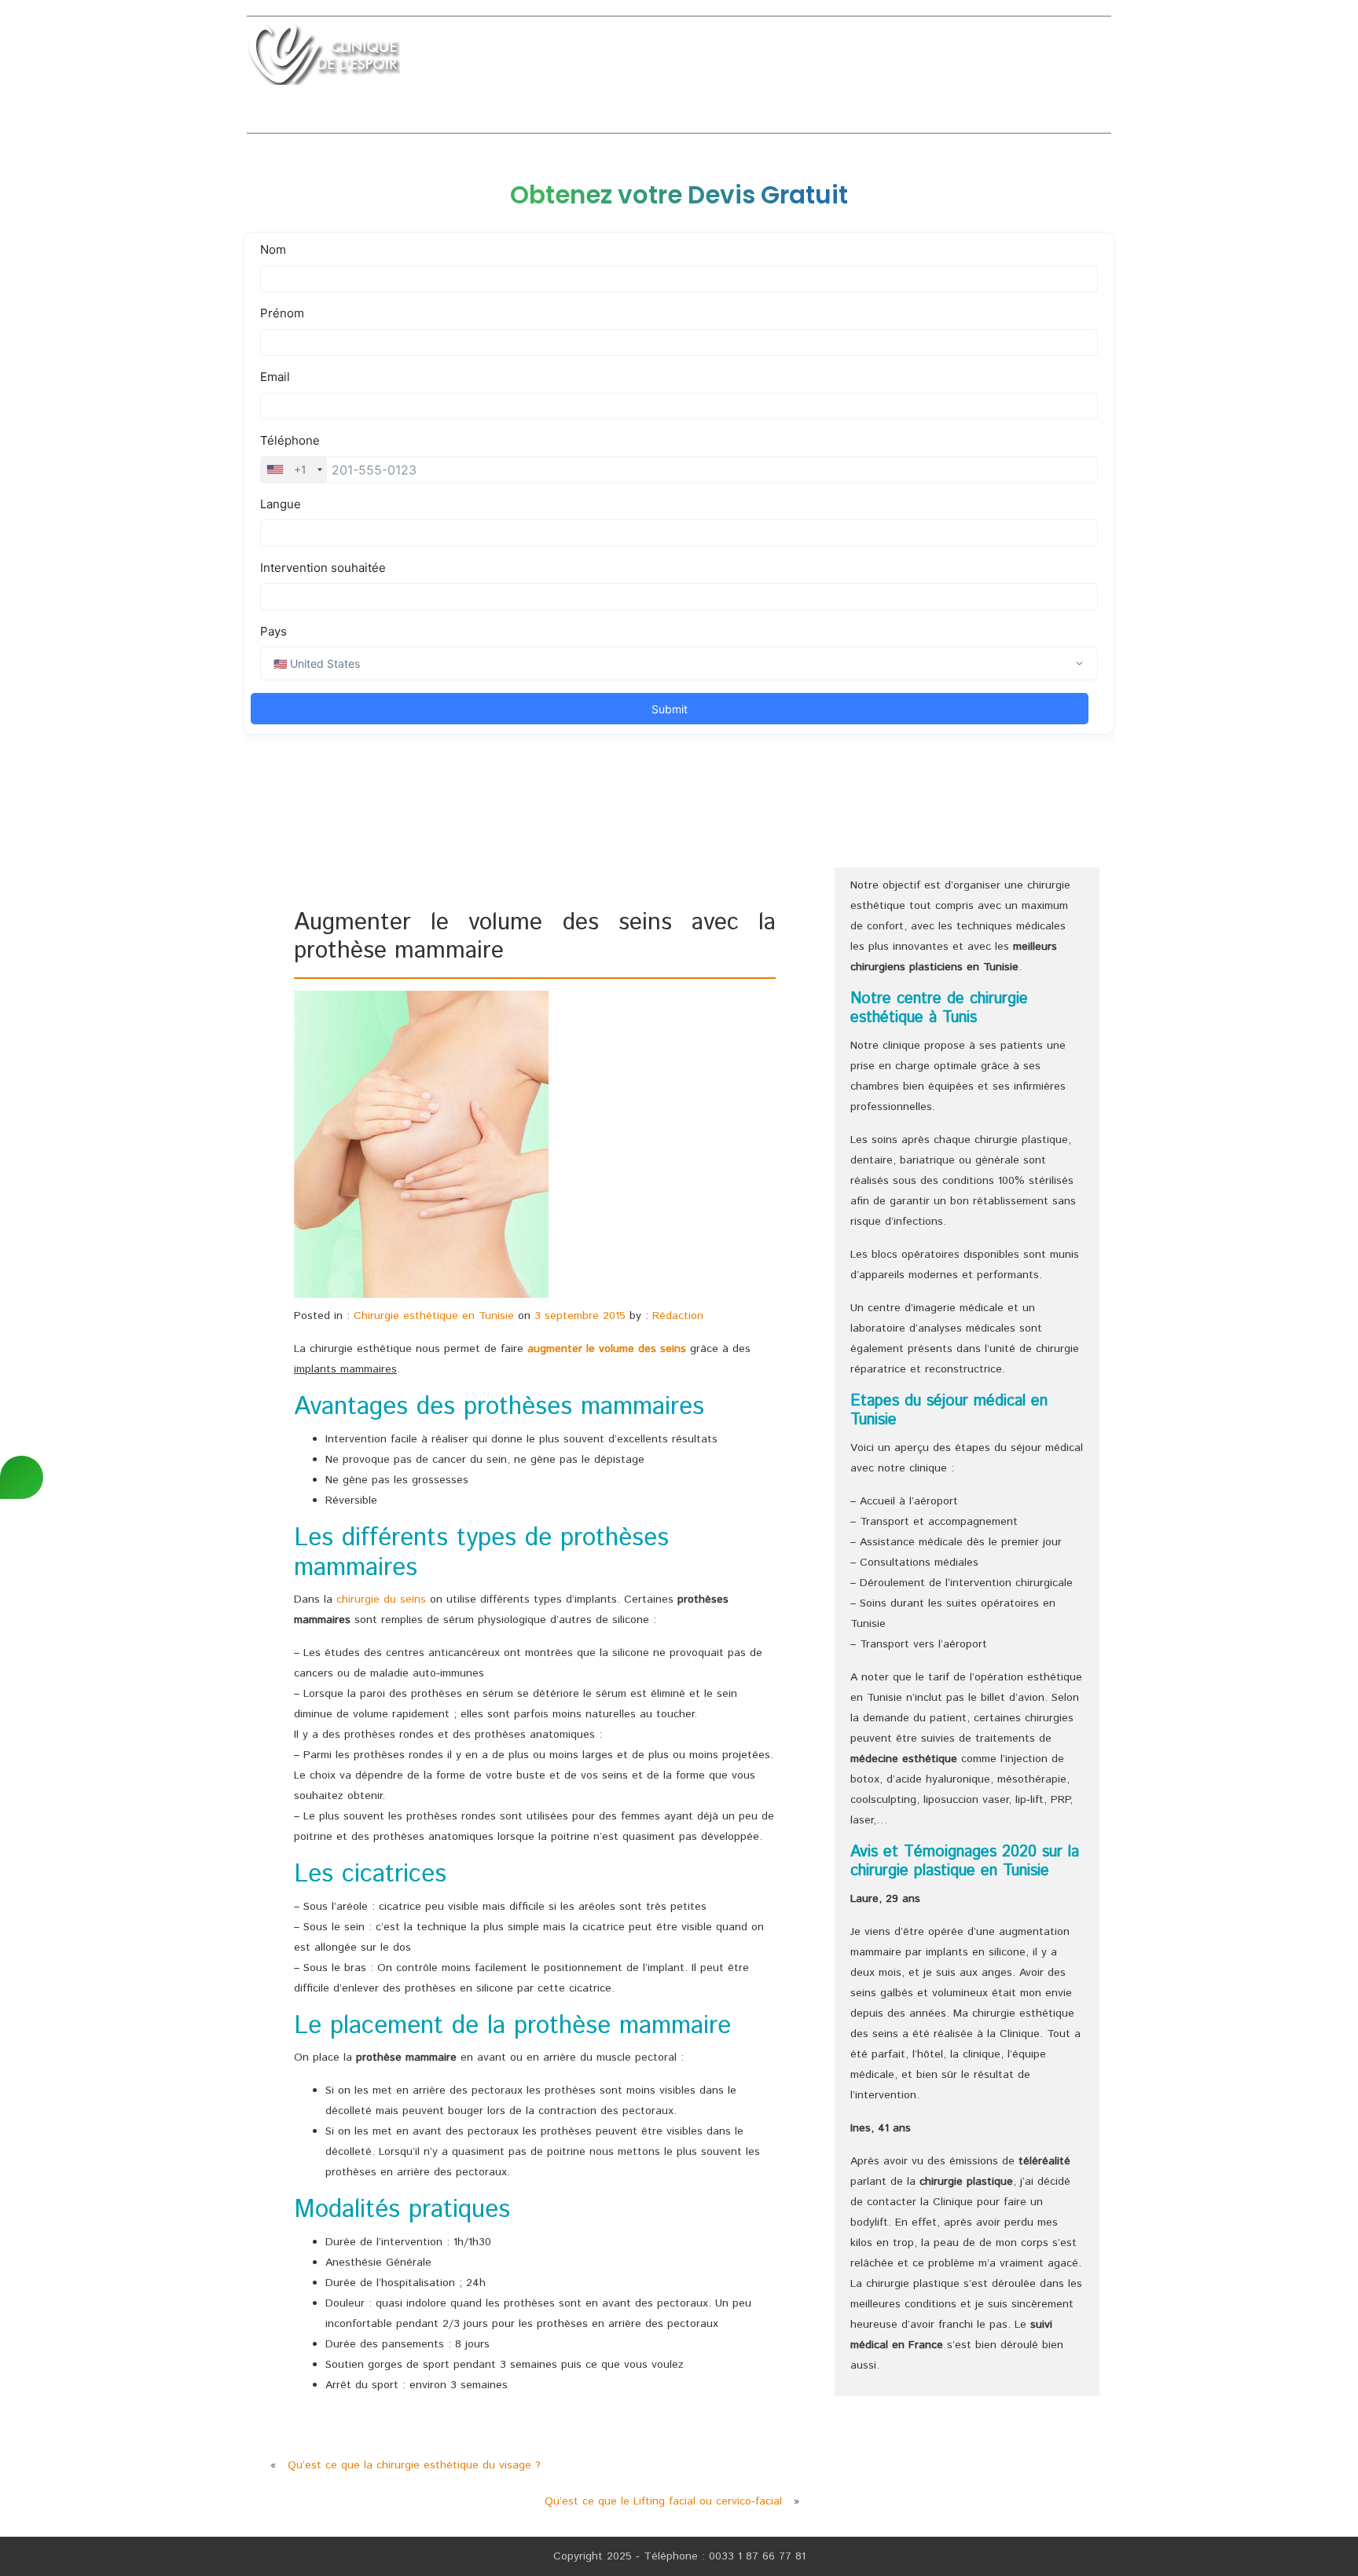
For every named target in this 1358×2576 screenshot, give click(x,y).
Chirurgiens (913, 58)
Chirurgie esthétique (644, 58)
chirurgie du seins (381, 1599)
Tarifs (989, 58)
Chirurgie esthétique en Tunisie (434, 1316)
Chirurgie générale (793, 58)
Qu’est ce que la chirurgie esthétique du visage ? (414, 2465)
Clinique (530, 58)
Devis (1044, 58)
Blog (1096, 58)
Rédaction (678, 1316)
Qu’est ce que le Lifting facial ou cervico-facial (663, 2501)
